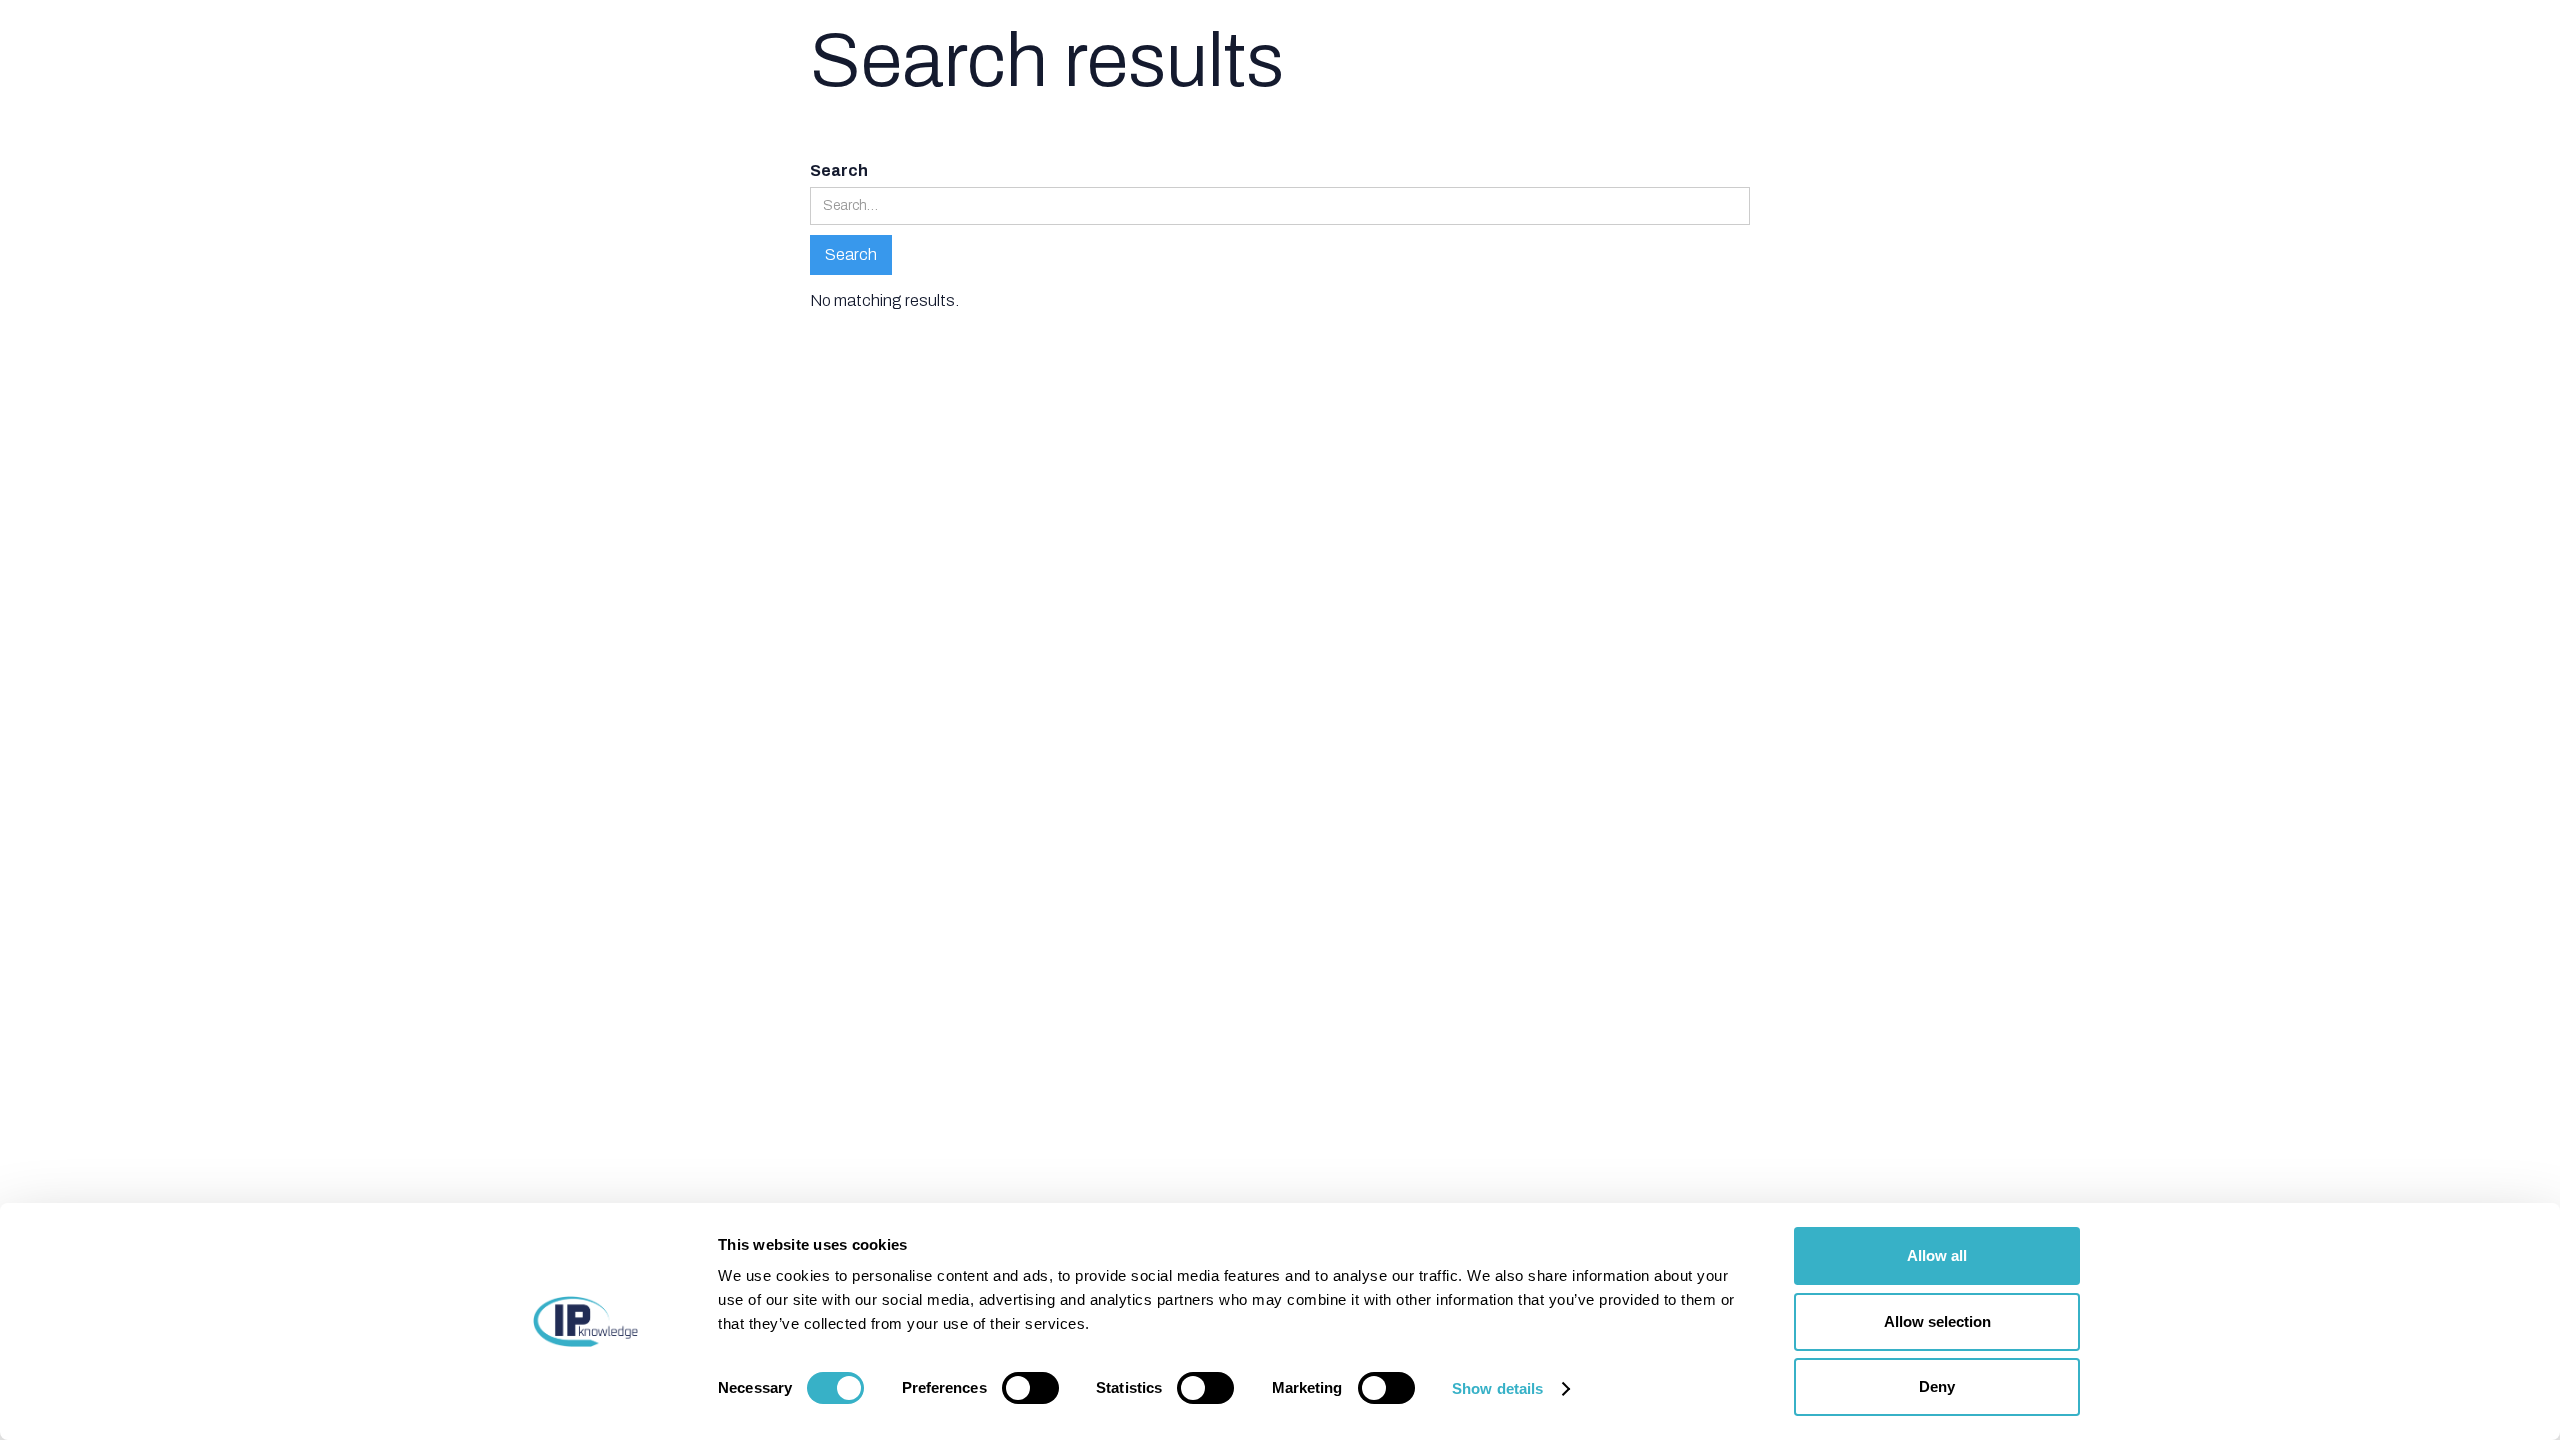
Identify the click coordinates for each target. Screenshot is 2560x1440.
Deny (1937, 1386)
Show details (1497, 1388)
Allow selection (1937, 1321)
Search (839, 170)
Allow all (1937, 1255)
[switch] (1030, 1388)
